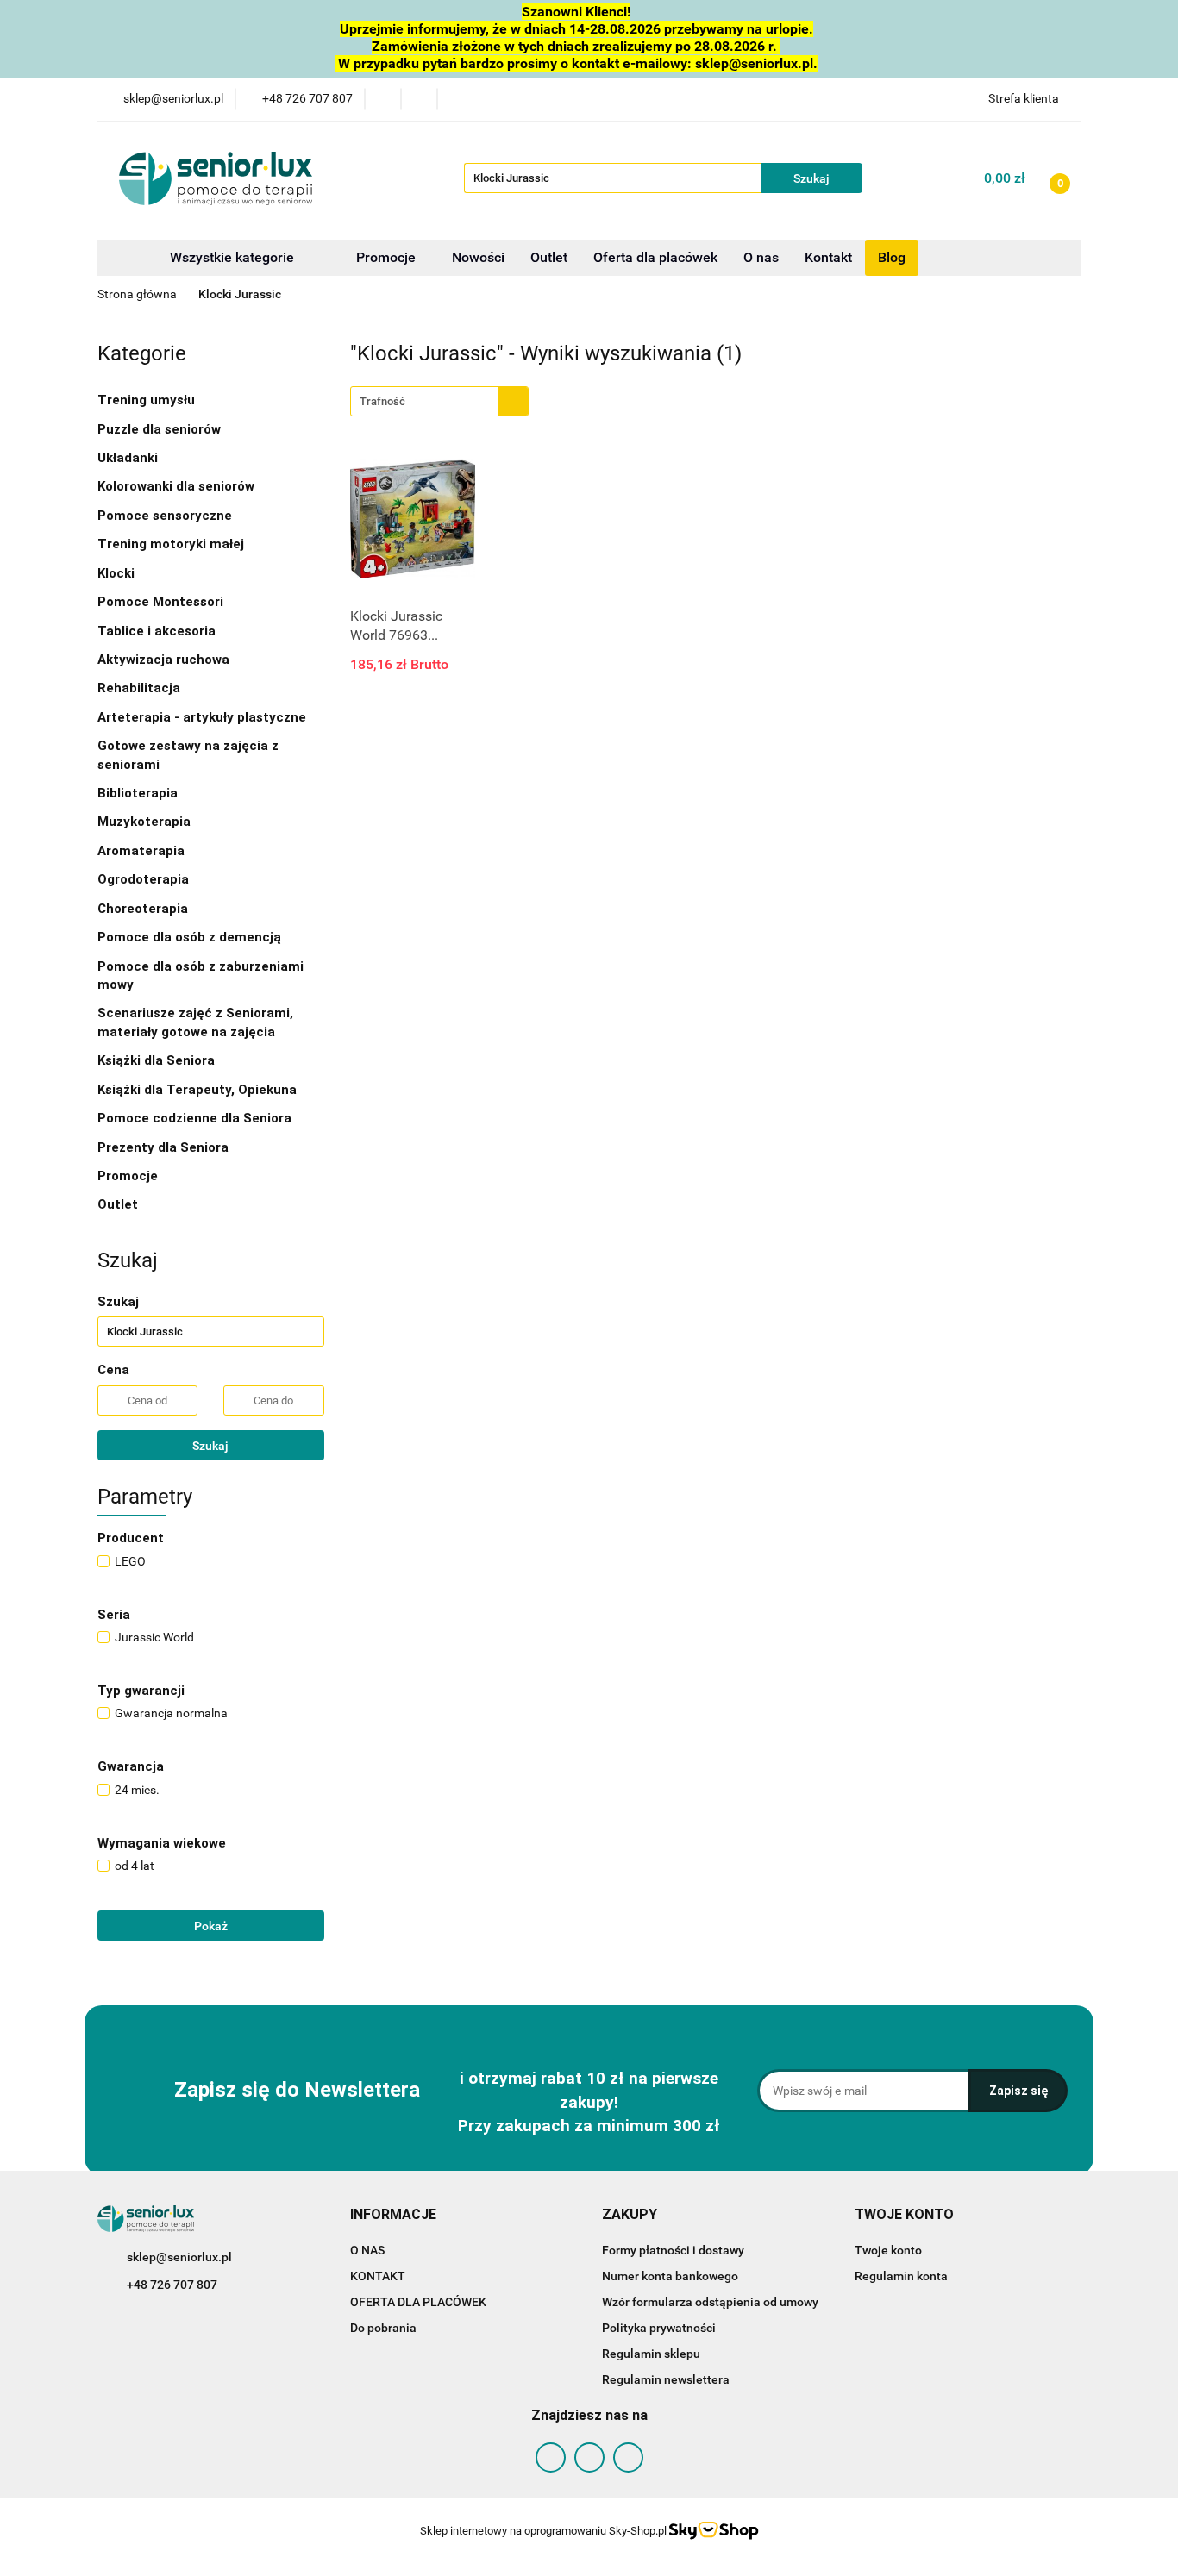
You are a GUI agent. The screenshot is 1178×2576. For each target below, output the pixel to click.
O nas (761, 257)
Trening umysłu (148, 400)
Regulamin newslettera (666, 2379)
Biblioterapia (138, 793)
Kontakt (828, 257)
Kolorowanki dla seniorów (178, 486)
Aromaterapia (141, 851)
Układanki (128, 458)
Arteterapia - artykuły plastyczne (204, 717)
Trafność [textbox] (382, 401)
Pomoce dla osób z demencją (191, 937)
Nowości (478, 257)
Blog (892, 257)
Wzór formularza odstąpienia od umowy (710, 2302)
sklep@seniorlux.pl (179, 2257)
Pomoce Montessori (160, 602)
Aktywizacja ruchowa (165, 660)
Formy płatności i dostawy (673, 2250)
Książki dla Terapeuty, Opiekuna (197, 1090)
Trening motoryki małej (171, 544)
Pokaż (211, 1926)
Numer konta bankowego (670, 2276)
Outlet (549, 257)
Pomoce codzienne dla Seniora (194, 1118)
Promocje (388, 257)
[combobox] (439, 401)
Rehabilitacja (141, 688)
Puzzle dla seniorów (161, 429)
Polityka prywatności (659, 2328)
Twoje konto (888, 2250)
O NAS (367, 2250)
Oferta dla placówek (655, 257)
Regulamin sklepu (651, 2354)
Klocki (118, 573)
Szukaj (210, 1446)
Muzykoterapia (146, 822)
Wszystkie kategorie (230, 257)
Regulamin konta (901, 2276)
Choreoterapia (143, 909)
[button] (393, 2215)
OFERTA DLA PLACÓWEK (418, 2302)
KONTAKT (378, 2276)
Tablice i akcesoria (157, 631)
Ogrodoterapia (143, 879)
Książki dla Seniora (158, 1060)
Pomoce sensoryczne (166, 516)
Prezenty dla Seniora (165, 1147)
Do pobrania (383, 2328)
